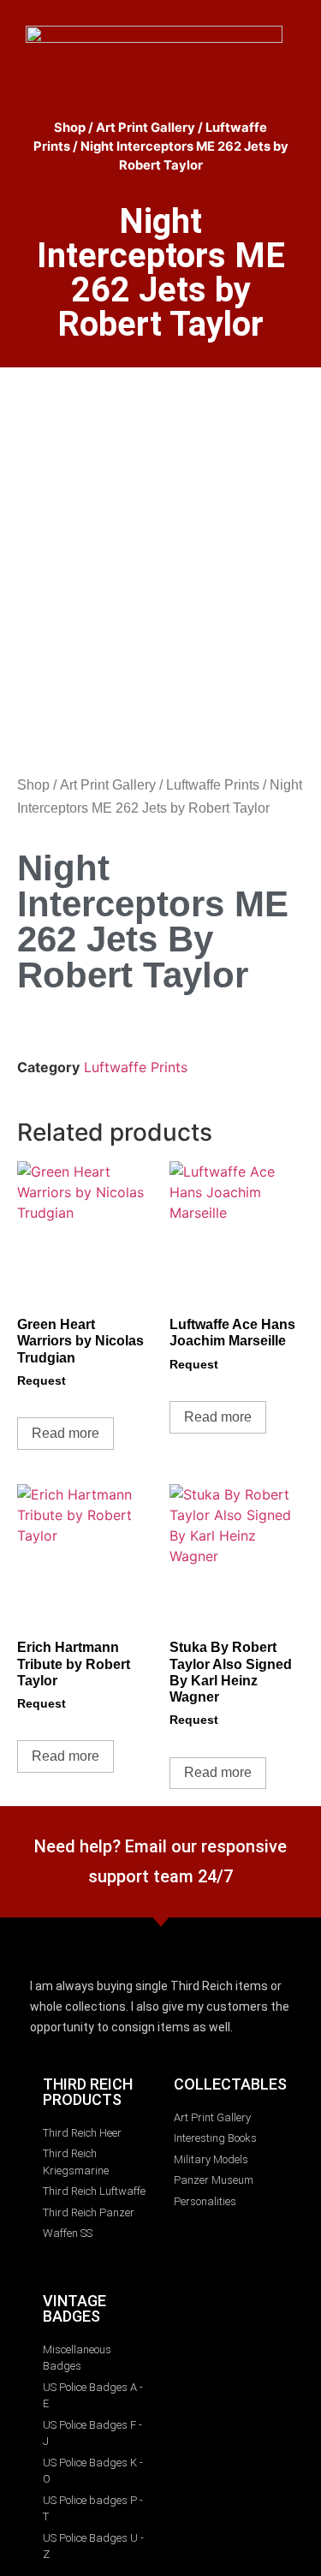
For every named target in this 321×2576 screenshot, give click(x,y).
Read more (65, 1433)
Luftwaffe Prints (213, 785)
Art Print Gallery (146, 128)
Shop (70, 128)
